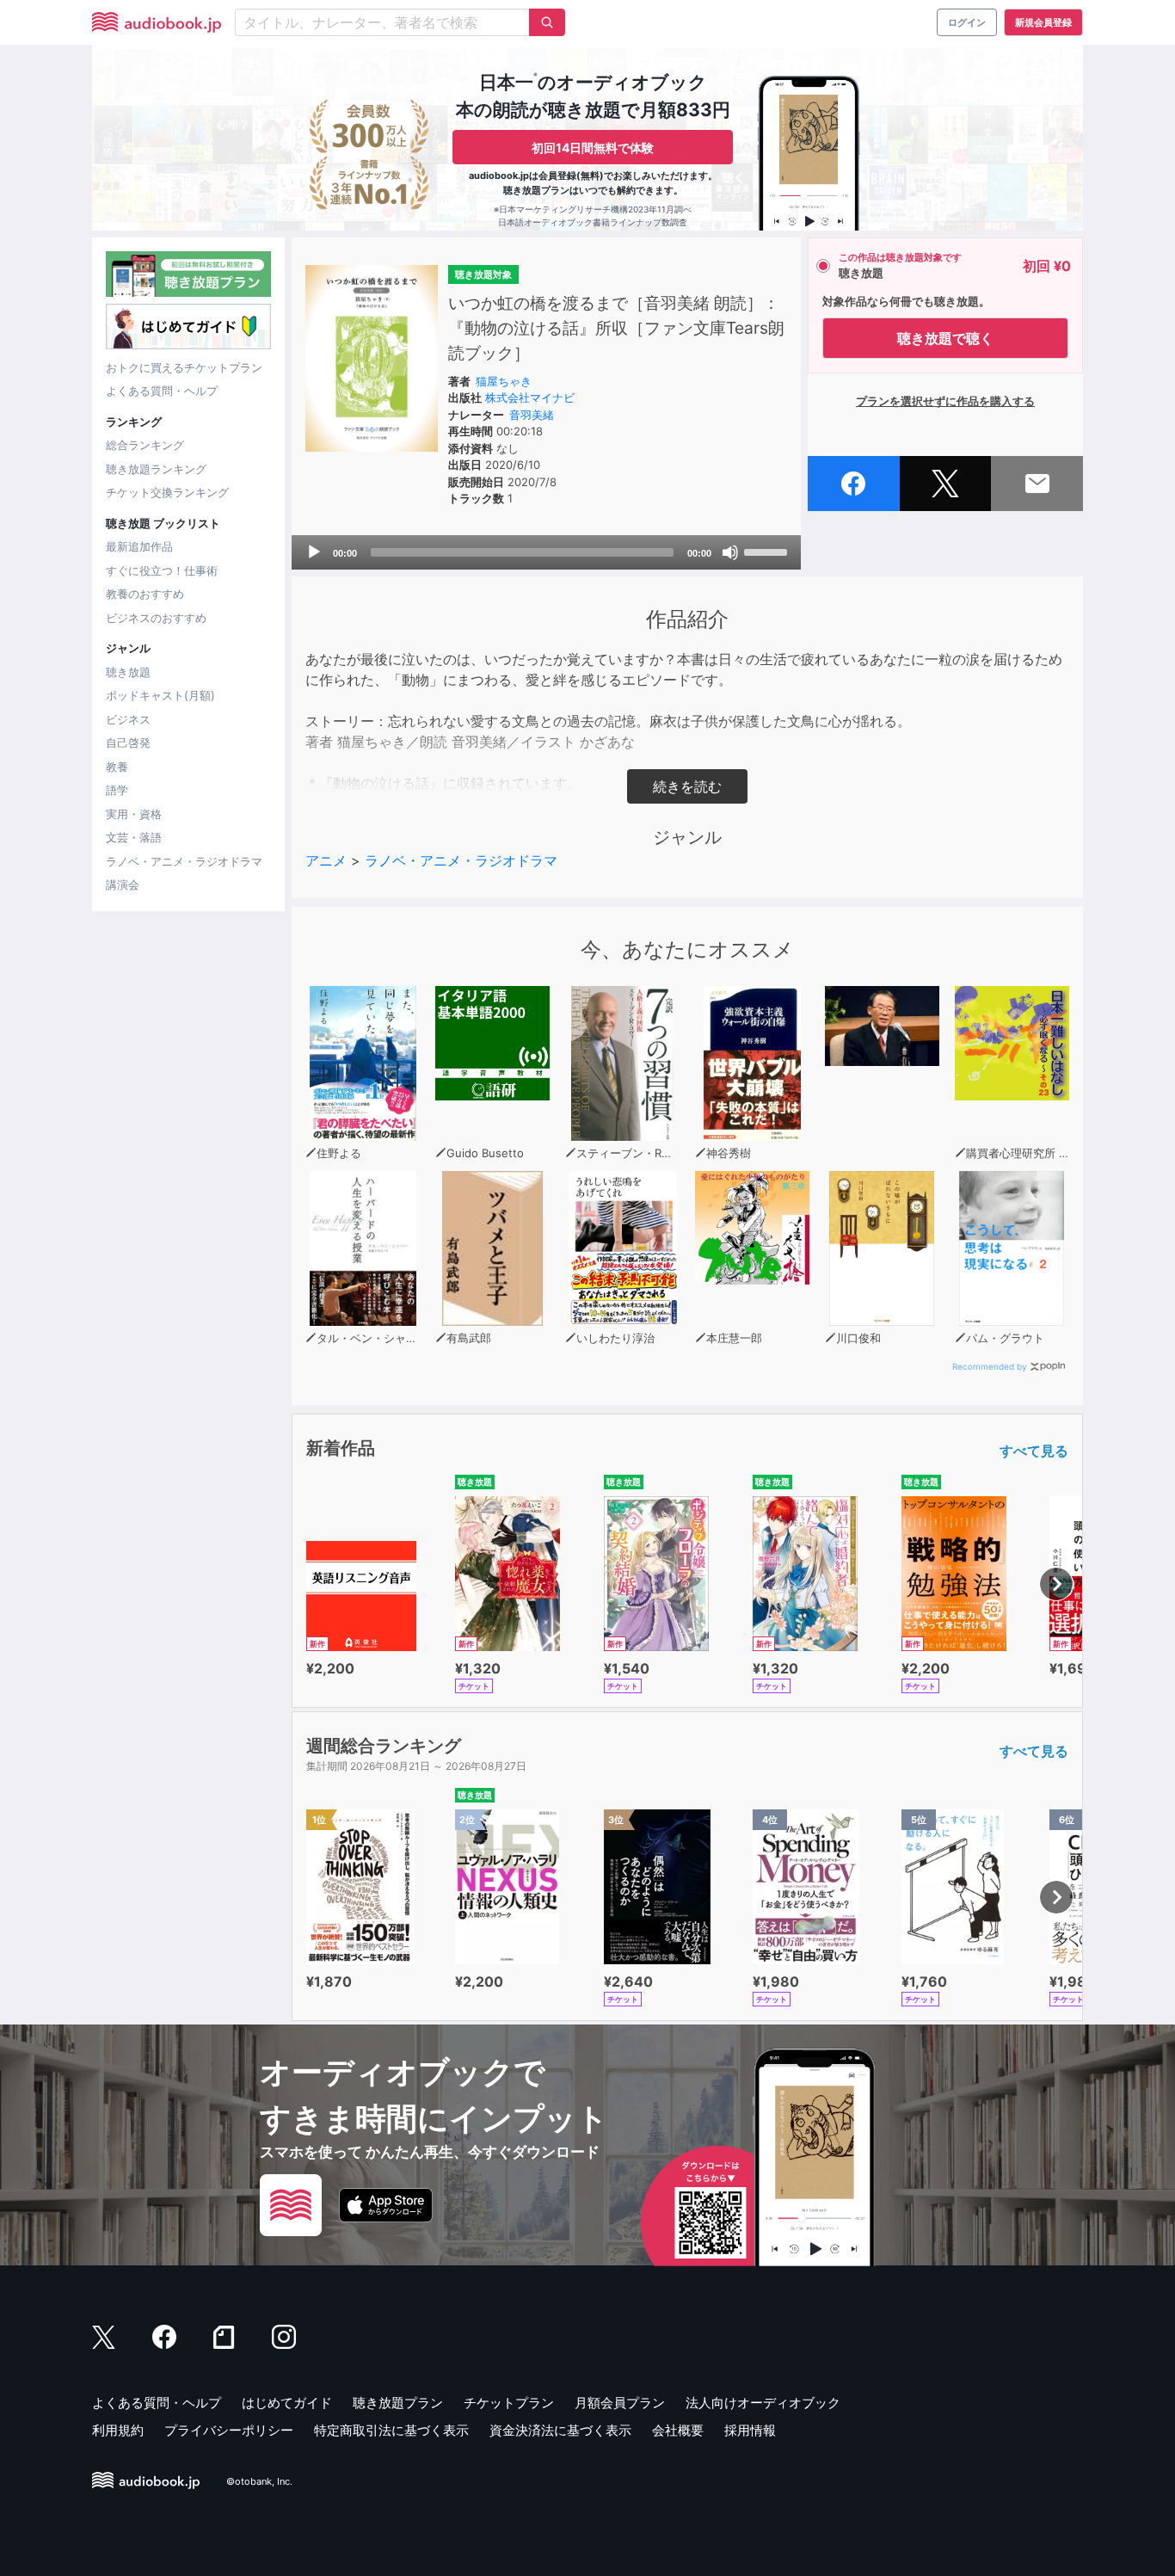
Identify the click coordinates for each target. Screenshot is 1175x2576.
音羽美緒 (532, 415)
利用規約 (118, 2430)
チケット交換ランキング (167, 492)
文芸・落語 (134, 837)
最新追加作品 (139, 546)
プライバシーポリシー (229, 2430)
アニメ (326, 860)
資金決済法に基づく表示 (560, 2430)
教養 (117, 767)
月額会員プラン (620, 2403)
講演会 (123, 884)
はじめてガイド (287, 2403)
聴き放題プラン (398, 2403)
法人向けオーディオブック (763, 2403)
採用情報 (750, 2430)
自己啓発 (128, 743)
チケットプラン (509, 2403)
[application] (546, 552)
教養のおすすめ (145, 594)
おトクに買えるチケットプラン (184, 367)
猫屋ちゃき (504, 381)
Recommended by (990, 1366)
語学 (117, 790)
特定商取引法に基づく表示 (391, 2430)
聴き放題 (128, 672)
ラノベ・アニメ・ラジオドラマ (184, 861)
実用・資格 (134, 814)
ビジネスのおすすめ (156, 618)
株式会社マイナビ (530, 397)
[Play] (314, 552)
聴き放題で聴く (945, 338)
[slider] (768, 551)
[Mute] (730, 552)
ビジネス (128, 719)
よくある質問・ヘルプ (162, 391)
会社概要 (678, 2430)
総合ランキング (145, 445)
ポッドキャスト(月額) (160, 695)
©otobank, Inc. (259, 2482)
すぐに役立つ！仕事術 (162, 570)
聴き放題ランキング (156, 469)
